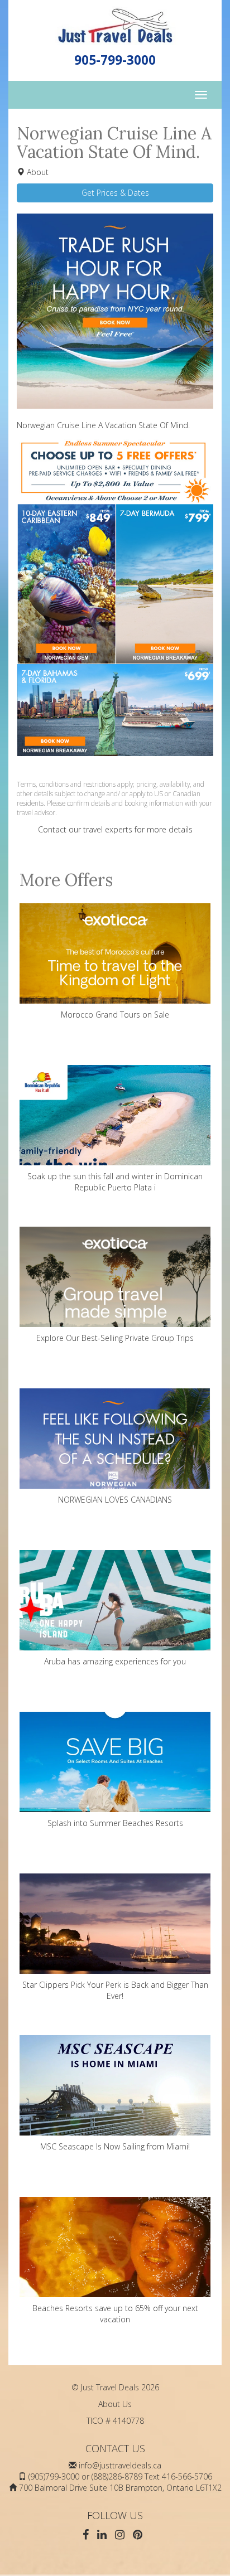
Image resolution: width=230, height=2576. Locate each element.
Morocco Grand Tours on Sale (115, 1015)
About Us (115, 2404)
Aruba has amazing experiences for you (115, 1661)
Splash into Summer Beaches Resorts (115, 1823)
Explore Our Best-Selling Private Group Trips (115, 1338)
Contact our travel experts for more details (115, 829)
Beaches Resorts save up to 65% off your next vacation (115, 2314)
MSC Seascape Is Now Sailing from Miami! (115, 2146)
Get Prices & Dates (115, 193)
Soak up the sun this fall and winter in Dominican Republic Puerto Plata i (115, 1182)
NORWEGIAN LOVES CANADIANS (115, 1500)
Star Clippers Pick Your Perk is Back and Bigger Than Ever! (115, 1990)
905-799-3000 (115, 60)
